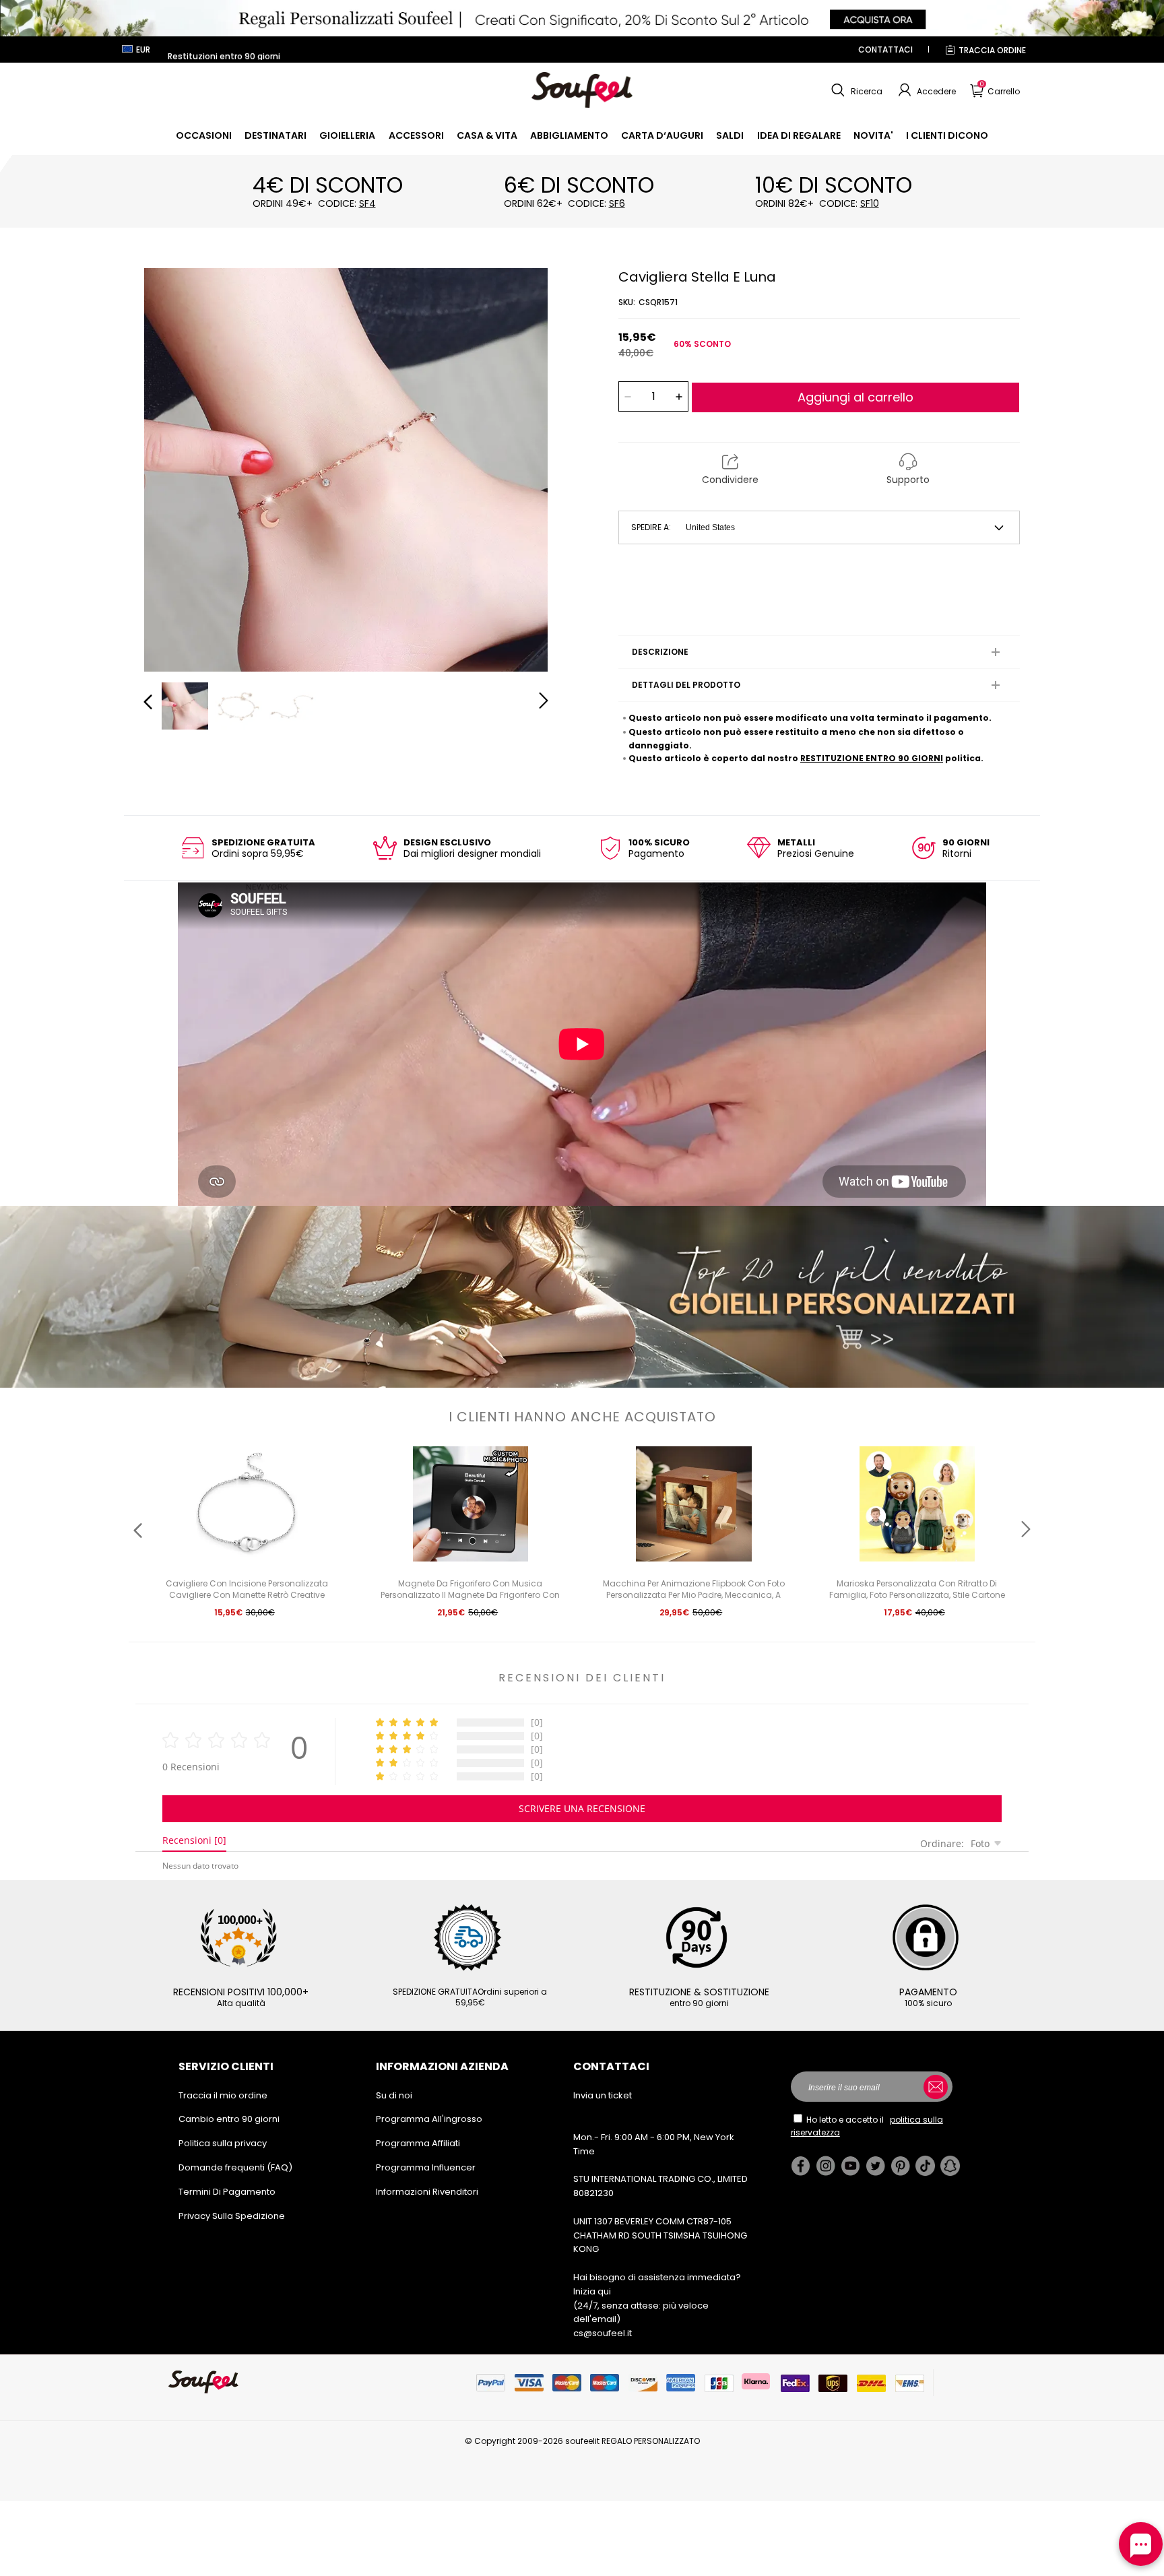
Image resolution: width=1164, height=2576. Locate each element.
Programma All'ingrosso (429, 2119)
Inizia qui (592, 2291)
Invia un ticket (603, 2095)
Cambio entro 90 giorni (229, 2119)
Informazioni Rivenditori (427, 2192)
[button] (855, 90)
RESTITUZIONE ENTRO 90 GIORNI (872, 758)
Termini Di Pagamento (227, 2192)
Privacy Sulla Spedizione (232, 2216)
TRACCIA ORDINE (992, 50)
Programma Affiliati (418, 2143)
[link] (204, 135)
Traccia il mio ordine (223, 2095)
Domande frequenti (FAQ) (235, 2167)
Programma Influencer (426, 2167)
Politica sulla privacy (223, 2143)
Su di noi (394, 2095)
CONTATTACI (885, 50)
